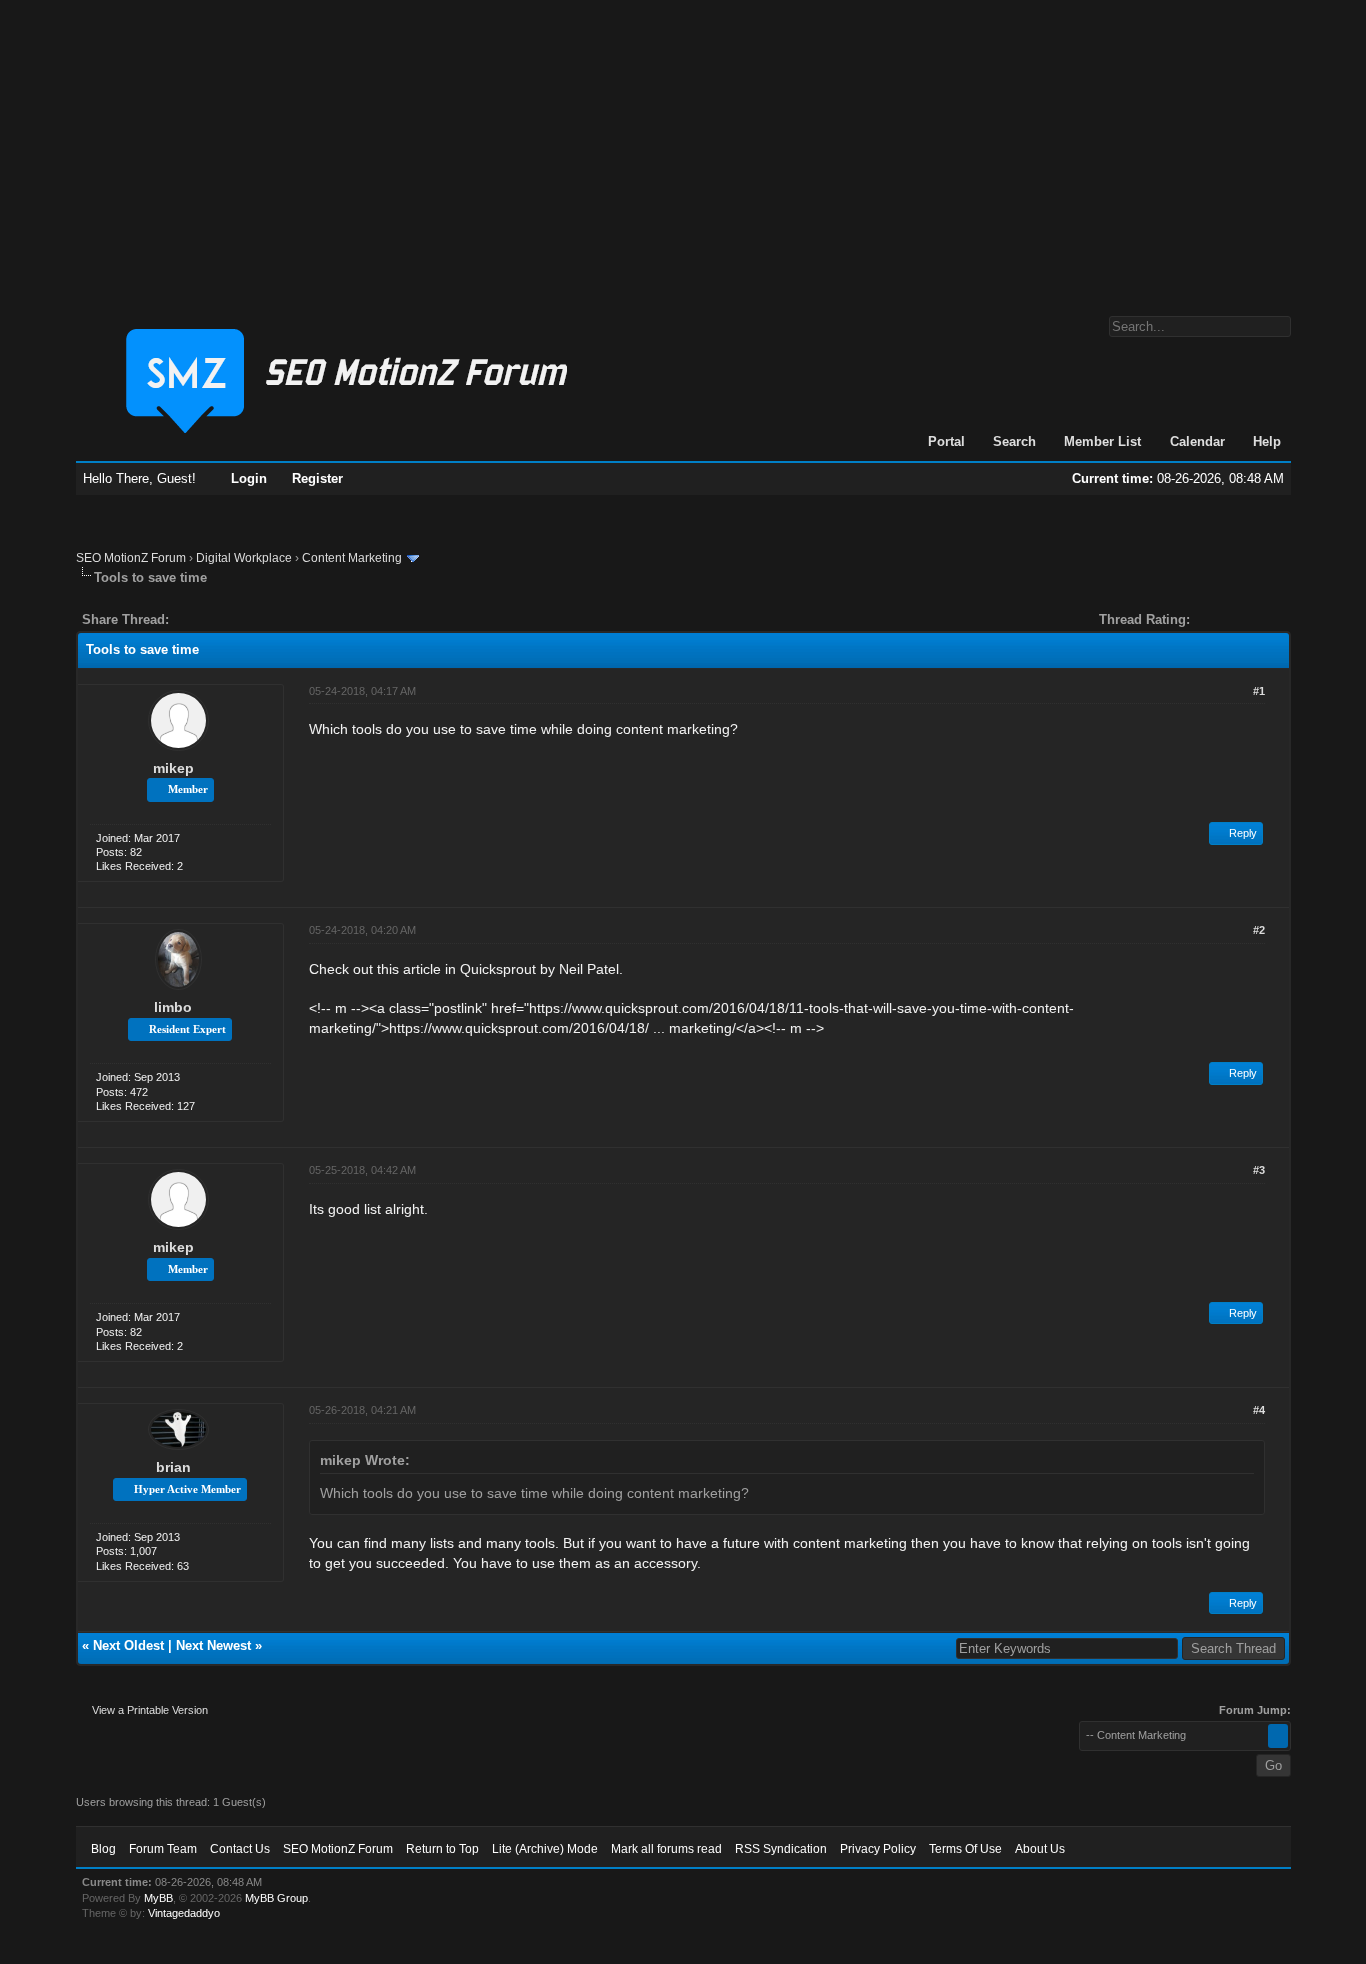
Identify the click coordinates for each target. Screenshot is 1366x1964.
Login (249, 478)
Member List (1102, 441)
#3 (1259, 1170)
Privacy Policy (878, 1849)
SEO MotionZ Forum (131, 558)
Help (1267, 441)
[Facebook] (188, 619)
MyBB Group (276, 1898)
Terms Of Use (965, 1849)
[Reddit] (244, 619)
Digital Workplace (244, 558)
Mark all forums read (666, 1849)
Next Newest (213, 1645)
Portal (946, 441)
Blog (103, 1849)
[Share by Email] (278, 619)
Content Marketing (352, 558)
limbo (173, 1007)
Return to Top (442, 1849)
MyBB (158, 1898)
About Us (1040, 1849)
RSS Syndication (781, 1849)
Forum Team (163, 1849)
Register (317, 478)
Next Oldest (128, 1645)
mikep (173, 768)
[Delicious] (230, 619)
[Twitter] (202, 619)
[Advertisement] (683, 148)
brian (173, 1467)
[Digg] (216, 619)
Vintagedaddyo (184, 1913)
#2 (1259, 930)
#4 (1259, 1410)
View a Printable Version (150, 1710)
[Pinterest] (264, 619)
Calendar (1197, 441)
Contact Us (240, 1849)
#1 (1259, 691)
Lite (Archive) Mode (545, 1849)
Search (1014, 441)
